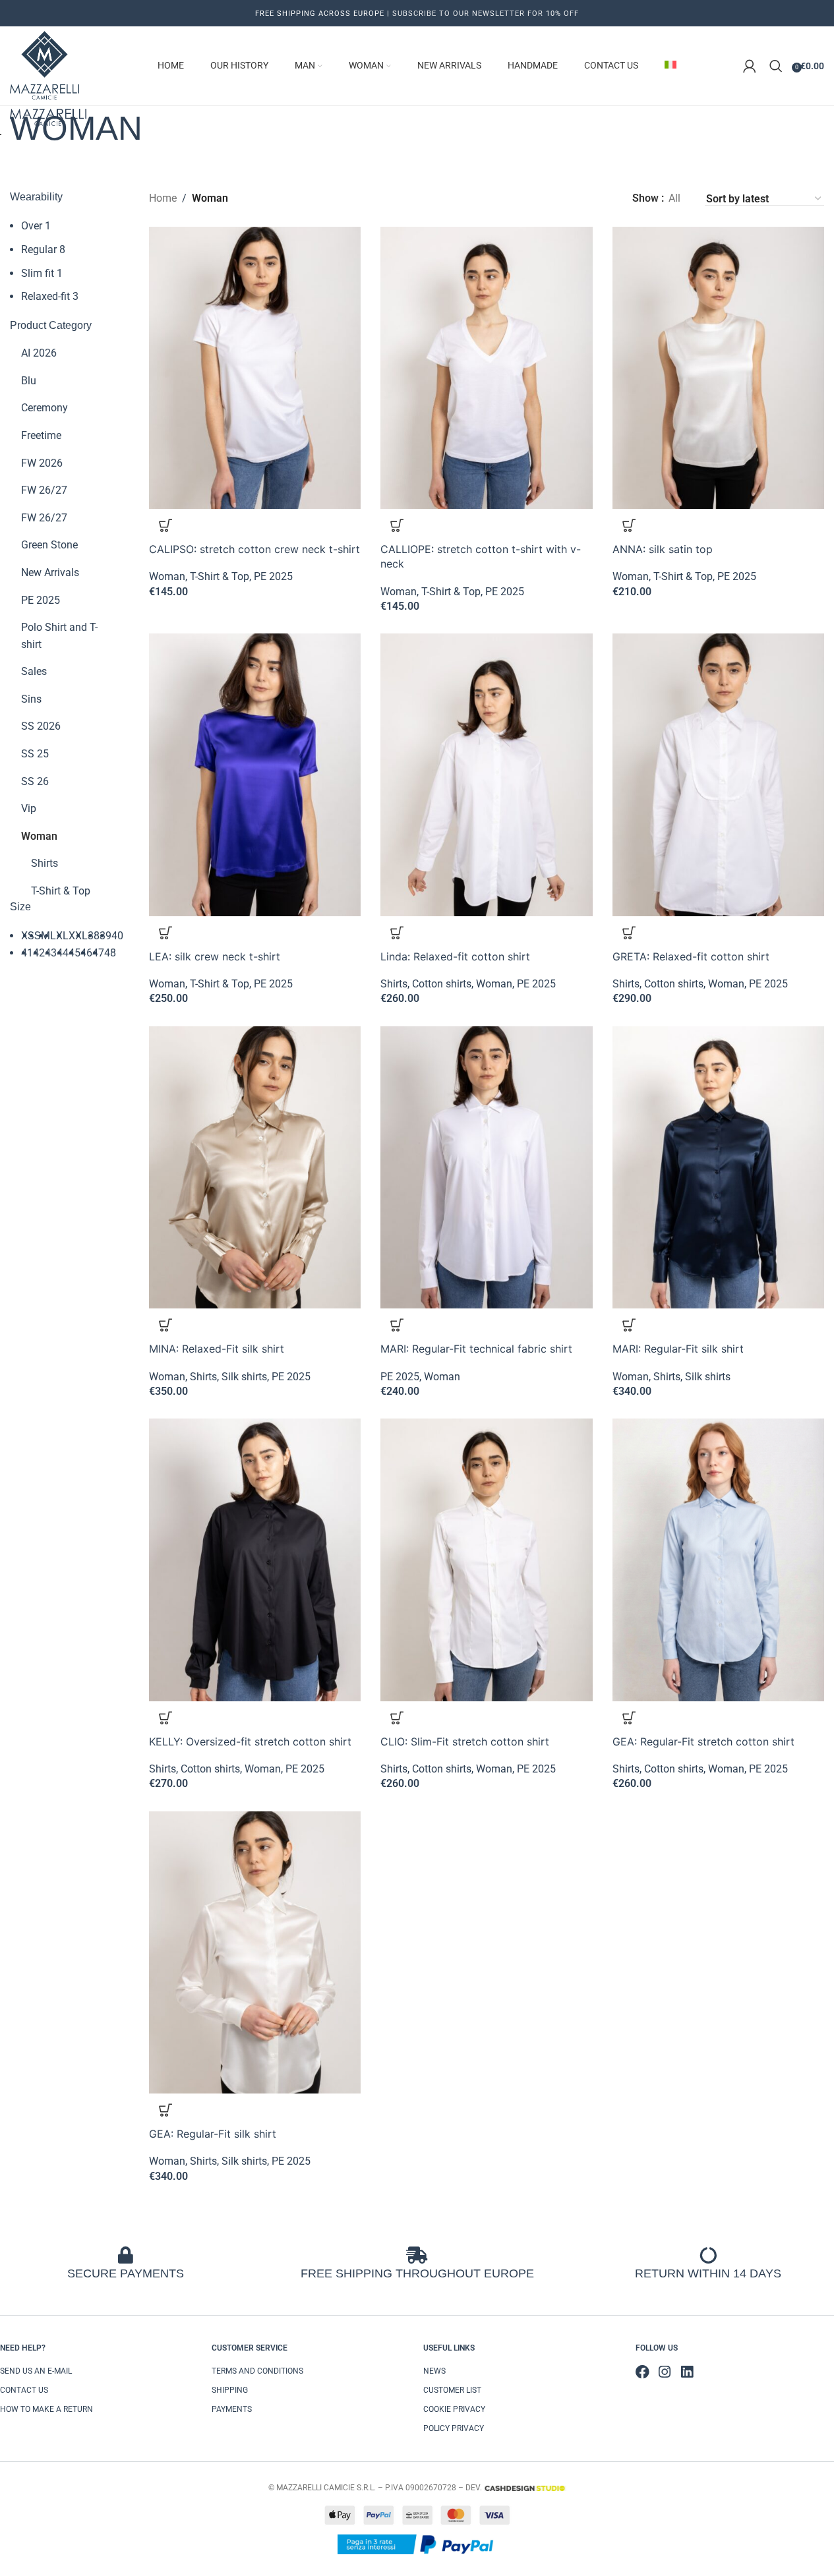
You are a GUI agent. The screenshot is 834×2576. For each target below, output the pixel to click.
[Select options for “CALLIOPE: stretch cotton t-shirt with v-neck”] (397, 525)
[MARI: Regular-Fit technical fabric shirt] (486, 1167)
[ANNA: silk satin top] (718, 368)
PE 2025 (41, 600)
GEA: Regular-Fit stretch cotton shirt (703, 1742)
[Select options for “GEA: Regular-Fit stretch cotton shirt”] (629, 1718)
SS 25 (35, 754)
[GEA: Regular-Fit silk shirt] (255, 1952)
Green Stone (49, 545)
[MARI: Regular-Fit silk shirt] (718, 1167)
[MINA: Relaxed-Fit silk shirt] (255, 1167)
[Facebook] (642, 2372)
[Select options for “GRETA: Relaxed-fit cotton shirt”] (629, 933)
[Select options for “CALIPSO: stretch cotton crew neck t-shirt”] (165, 525)
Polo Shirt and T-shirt (59, 636)
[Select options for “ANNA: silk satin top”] (629, 525)
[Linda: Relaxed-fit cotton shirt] (486, 775)
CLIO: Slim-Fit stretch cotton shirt (465, 1742)
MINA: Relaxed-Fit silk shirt (217, 1349)
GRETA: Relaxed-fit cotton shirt (691, 956)
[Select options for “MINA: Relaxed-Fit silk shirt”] (165, 1325)
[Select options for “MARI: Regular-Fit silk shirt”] (629, 1325)
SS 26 (35, 781)
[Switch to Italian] (670, 66)
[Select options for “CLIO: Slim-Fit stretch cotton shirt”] (397, 1718)
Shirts (45, 863)
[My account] (750, 66)
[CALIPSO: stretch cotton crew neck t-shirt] (255, 368)
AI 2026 (39, 353)
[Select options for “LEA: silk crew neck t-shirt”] (165, 933)
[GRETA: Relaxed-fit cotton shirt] (718, 775)
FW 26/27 (44, 490)
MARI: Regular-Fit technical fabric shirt (476, 1349)
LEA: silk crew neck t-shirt (215, 956)
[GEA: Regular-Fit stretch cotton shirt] (718, 1560)
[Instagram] (665, 2372)
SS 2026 (41, 726)
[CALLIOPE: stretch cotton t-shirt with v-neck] (486, 368)
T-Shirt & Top (61, 891)
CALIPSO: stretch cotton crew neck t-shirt (254, 549)
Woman (39, 836)
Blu (29, 381)
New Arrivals (50, 572)
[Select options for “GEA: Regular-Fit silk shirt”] (165, 2110)
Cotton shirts (442, 984)
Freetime (41, 435)
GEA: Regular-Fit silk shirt (213, 2134)
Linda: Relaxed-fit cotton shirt (455, 956)
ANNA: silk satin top (663, 549)
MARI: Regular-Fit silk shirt (678, 1349)
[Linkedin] (687, 2372)
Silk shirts (244, 1377)
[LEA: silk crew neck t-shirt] (255, 775)
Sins (31, 699)
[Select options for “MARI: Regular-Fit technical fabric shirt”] (397, 1325)
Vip (29, 808)
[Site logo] (45, 65)
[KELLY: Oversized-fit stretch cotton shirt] (255, 1560)
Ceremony (45, 408)
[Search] (776, 66)
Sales (34, 671)
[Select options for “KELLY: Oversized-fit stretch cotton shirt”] (165, 1718)
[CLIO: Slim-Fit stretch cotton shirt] (486, 1560)
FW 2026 (42, 463)
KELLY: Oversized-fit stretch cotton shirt (250, 1742)
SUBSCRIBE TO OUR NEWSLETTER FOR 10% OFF (484, 14)
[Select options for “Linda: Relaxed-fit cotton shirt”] (397, 933)
